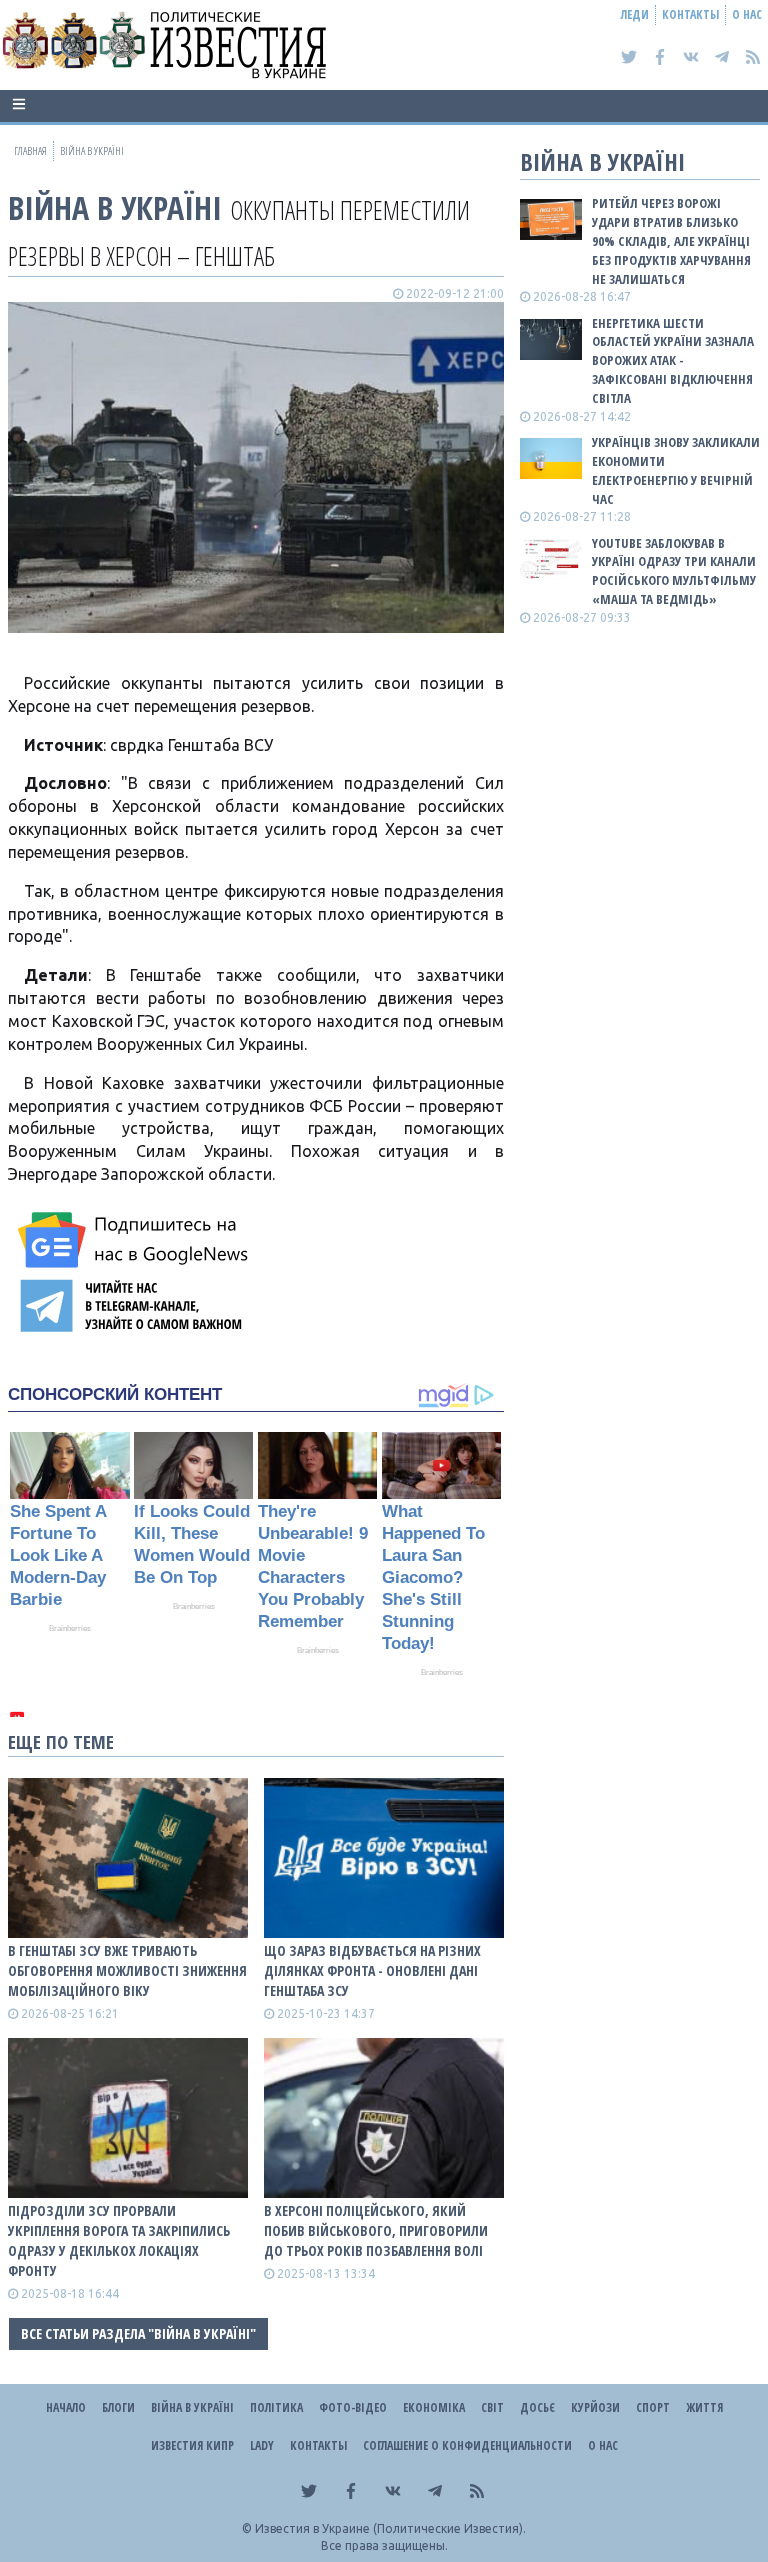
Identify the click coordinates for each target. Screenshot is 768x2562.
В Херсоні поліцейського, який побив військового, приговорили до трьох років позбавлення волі (376, 2230)
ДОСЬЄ (537, 2407)
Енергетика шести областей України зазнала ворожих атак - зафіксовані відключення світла (673, 360)
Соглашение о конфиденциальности (467, 2445)
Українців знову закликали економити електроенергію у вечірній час (676, 470)
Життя (704, 2407)
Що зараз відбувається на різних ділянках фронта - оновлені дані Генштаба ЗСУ (372, 1970)
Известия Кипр (192, 2445)
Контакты (690, 14)
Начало (66, 2407)
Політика (276, 2407)
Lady (262, 2445)
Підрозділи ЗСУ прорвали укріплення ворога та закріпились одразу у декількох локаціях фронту (119, 2240)
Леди (635, 14)
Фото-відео (353, 2407)
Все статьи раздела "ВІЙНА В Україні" (138, 2333)
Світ (492, 2407)
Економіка (434, 2407)
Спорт (653, 2407)
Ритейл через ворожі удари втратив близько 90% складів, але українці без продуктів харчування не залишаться (671, 240)
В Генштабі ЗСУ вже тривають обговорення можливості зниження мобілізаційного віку (127, 1970)
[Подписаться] (136, 1240)
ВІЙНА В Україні (115, 207)
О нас (747, 14)
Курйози (595, 2407)
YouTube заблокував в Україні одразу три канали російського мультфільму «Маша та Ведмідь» (674, 571)
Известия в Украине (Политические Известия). (390, 2528)
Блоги (118, 2407)
